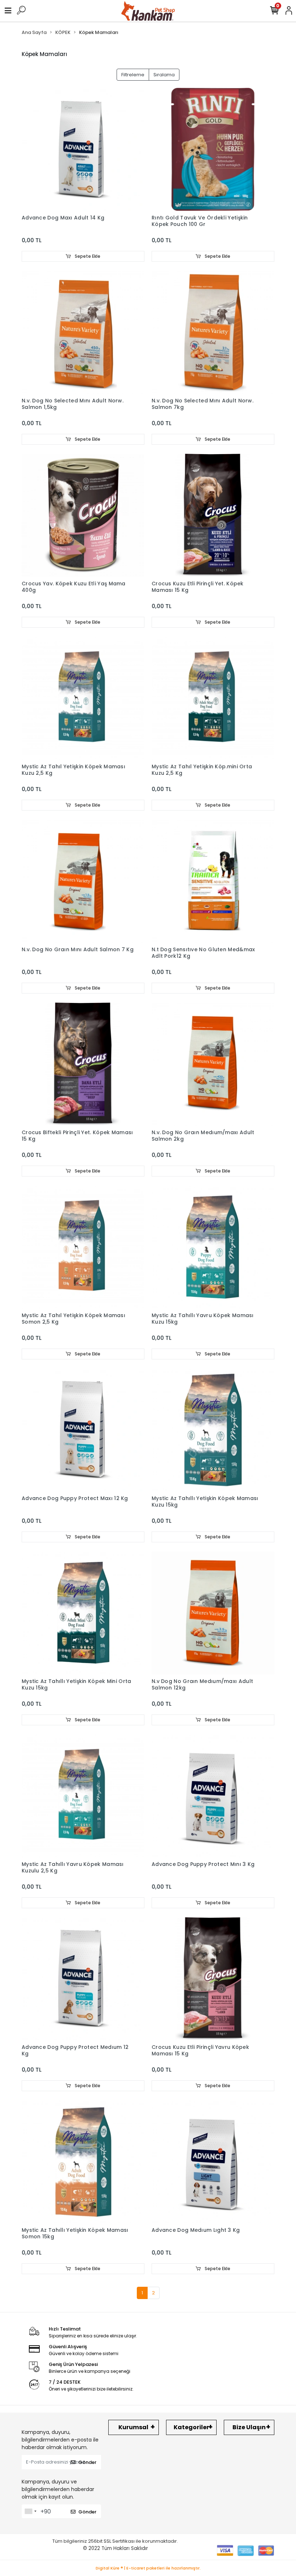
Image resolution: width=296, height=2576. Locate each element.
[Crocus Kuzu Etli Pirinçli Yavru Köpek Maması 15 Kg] (213, 1979)
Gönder (87, 2462)
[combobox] (30, 2511)
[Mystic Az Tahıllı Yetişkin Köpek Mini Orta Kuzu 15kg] (83, 1613)
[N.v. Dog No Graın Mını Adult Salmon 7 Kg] (83, 881)
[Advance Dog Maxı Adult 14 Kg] (83, 149)
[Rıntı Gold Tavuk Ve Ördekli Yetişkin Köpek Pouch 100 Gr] (213, 149)
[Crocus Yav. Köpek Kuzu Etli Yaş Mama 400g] (83, 515)
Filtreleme (133, 75)
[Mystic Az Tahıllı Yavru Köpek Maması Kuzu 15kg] (213, 1247)
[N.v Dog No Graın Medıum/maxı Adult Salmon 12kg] (213, 1613)
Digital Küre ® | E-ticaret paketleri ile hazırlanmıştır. (148, 2568)
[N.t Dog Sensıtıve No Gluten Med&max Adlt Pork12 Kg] (213, 881)
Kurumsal (133, 2427)
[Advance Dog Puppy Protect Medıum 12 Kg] (83, 1979)
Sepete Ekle (87, 256)
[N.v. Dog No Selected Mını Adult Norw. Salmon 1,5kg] (83, 332)
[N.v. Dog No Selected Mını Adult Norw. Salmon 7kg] (213, 332)
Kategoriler (191, 2427)
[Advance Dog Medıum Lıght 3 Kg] (213, 2162)
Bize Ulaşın (249, 2427)
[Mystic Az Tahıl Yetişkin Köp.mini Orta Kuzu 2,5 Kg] (213, 698)
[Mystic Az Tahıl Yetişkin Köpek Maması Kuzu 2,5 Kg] (83, 698)
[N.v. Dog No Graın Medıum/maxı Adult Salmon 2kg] (213, 1064)
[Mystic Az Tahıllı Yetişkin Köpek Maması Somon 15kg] (83, 2162)
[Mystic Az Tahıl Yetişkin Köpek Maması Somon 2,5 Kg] (83, 1247)
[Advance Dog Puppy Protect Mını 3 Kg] (213, 1796)
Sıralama (164, 75)
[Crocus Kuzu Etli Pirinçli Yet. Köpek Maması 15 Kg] (213, 515)
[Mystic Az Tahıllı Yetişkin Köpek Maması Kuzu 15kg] (213, 1430)
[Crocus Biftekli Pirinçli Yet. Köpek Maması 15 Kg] (83, 1064)
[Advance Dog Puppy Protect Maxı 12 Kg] (83, 1430)
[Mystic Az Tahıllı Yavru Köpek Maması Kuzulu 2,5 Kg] (83, 1796)
